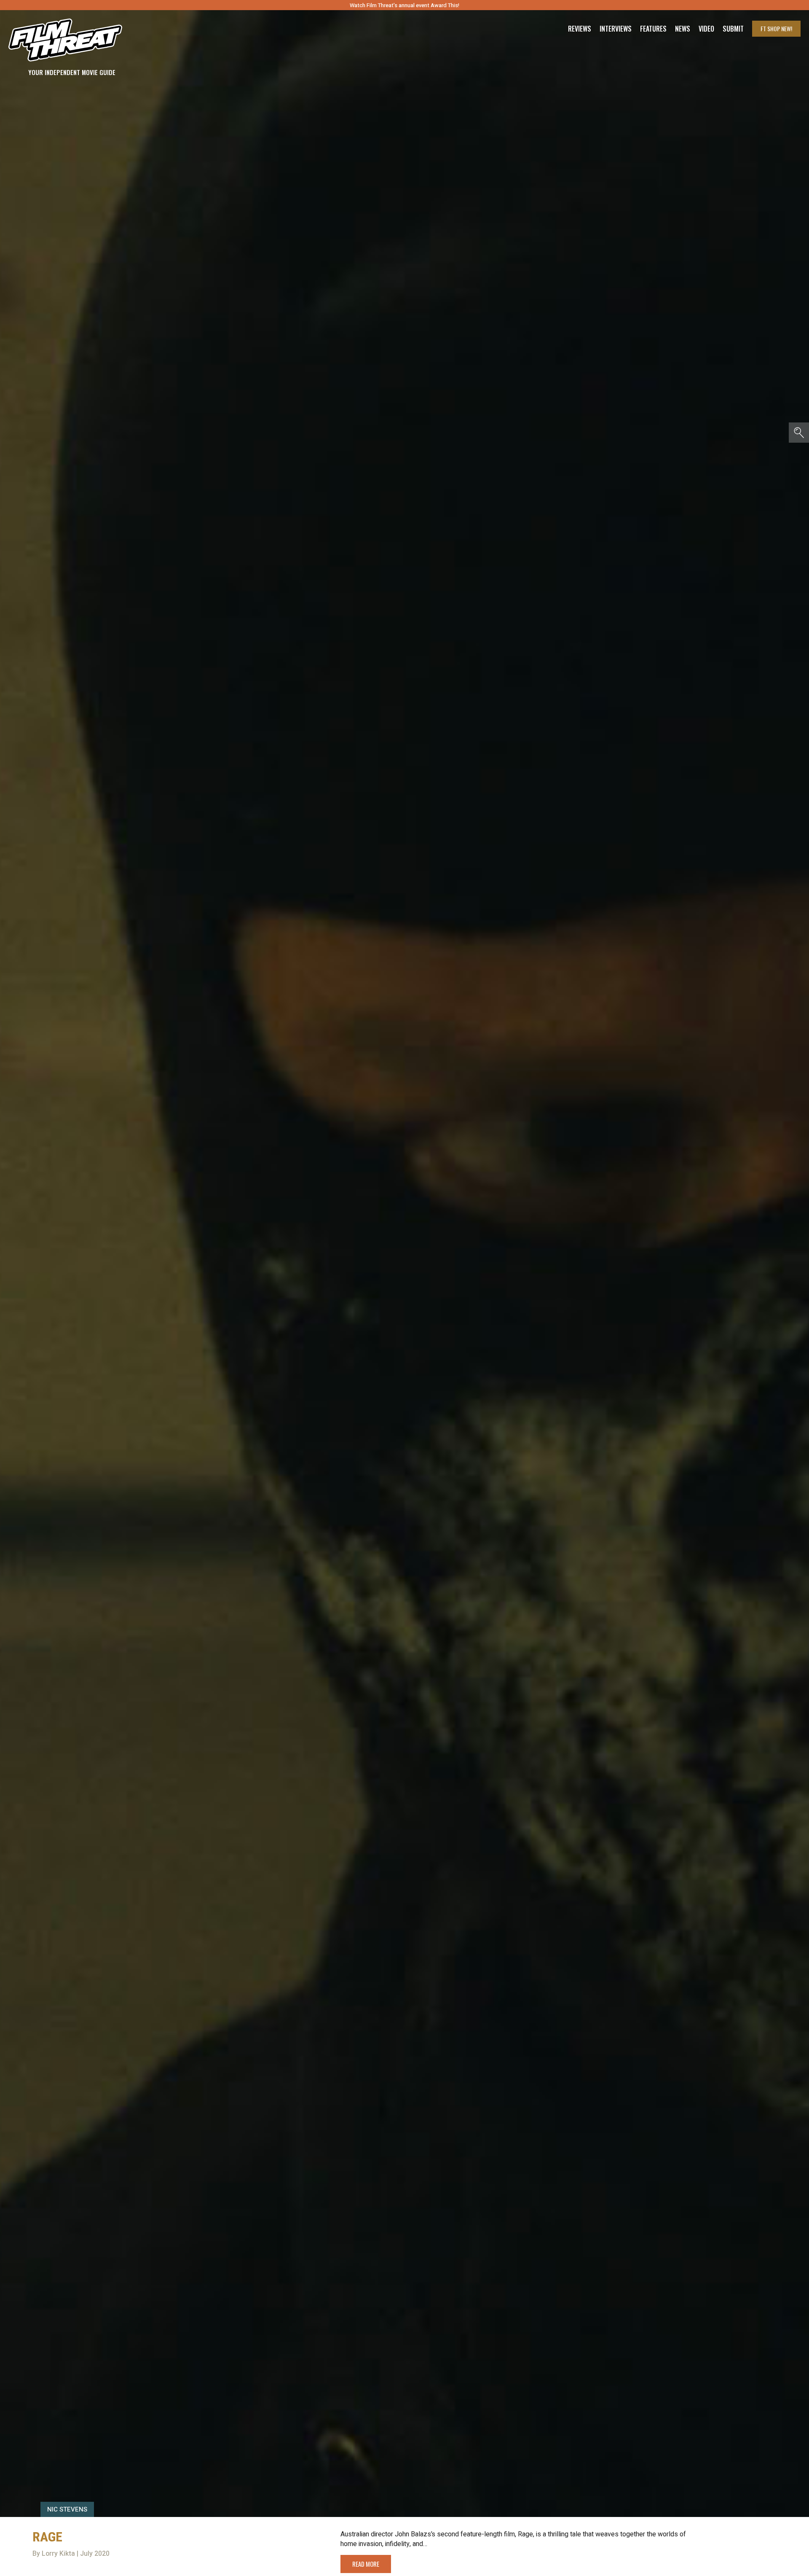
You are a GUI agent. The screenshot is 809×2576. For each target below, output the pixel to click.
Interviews (616, 29)
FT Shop (776, 28)
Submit (733, 29)
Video (706, 29)
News (683, 29)
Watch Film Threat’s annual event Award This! (404, 5)
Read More (366, 2564)
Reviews (580, 29)
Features (653, 29)
